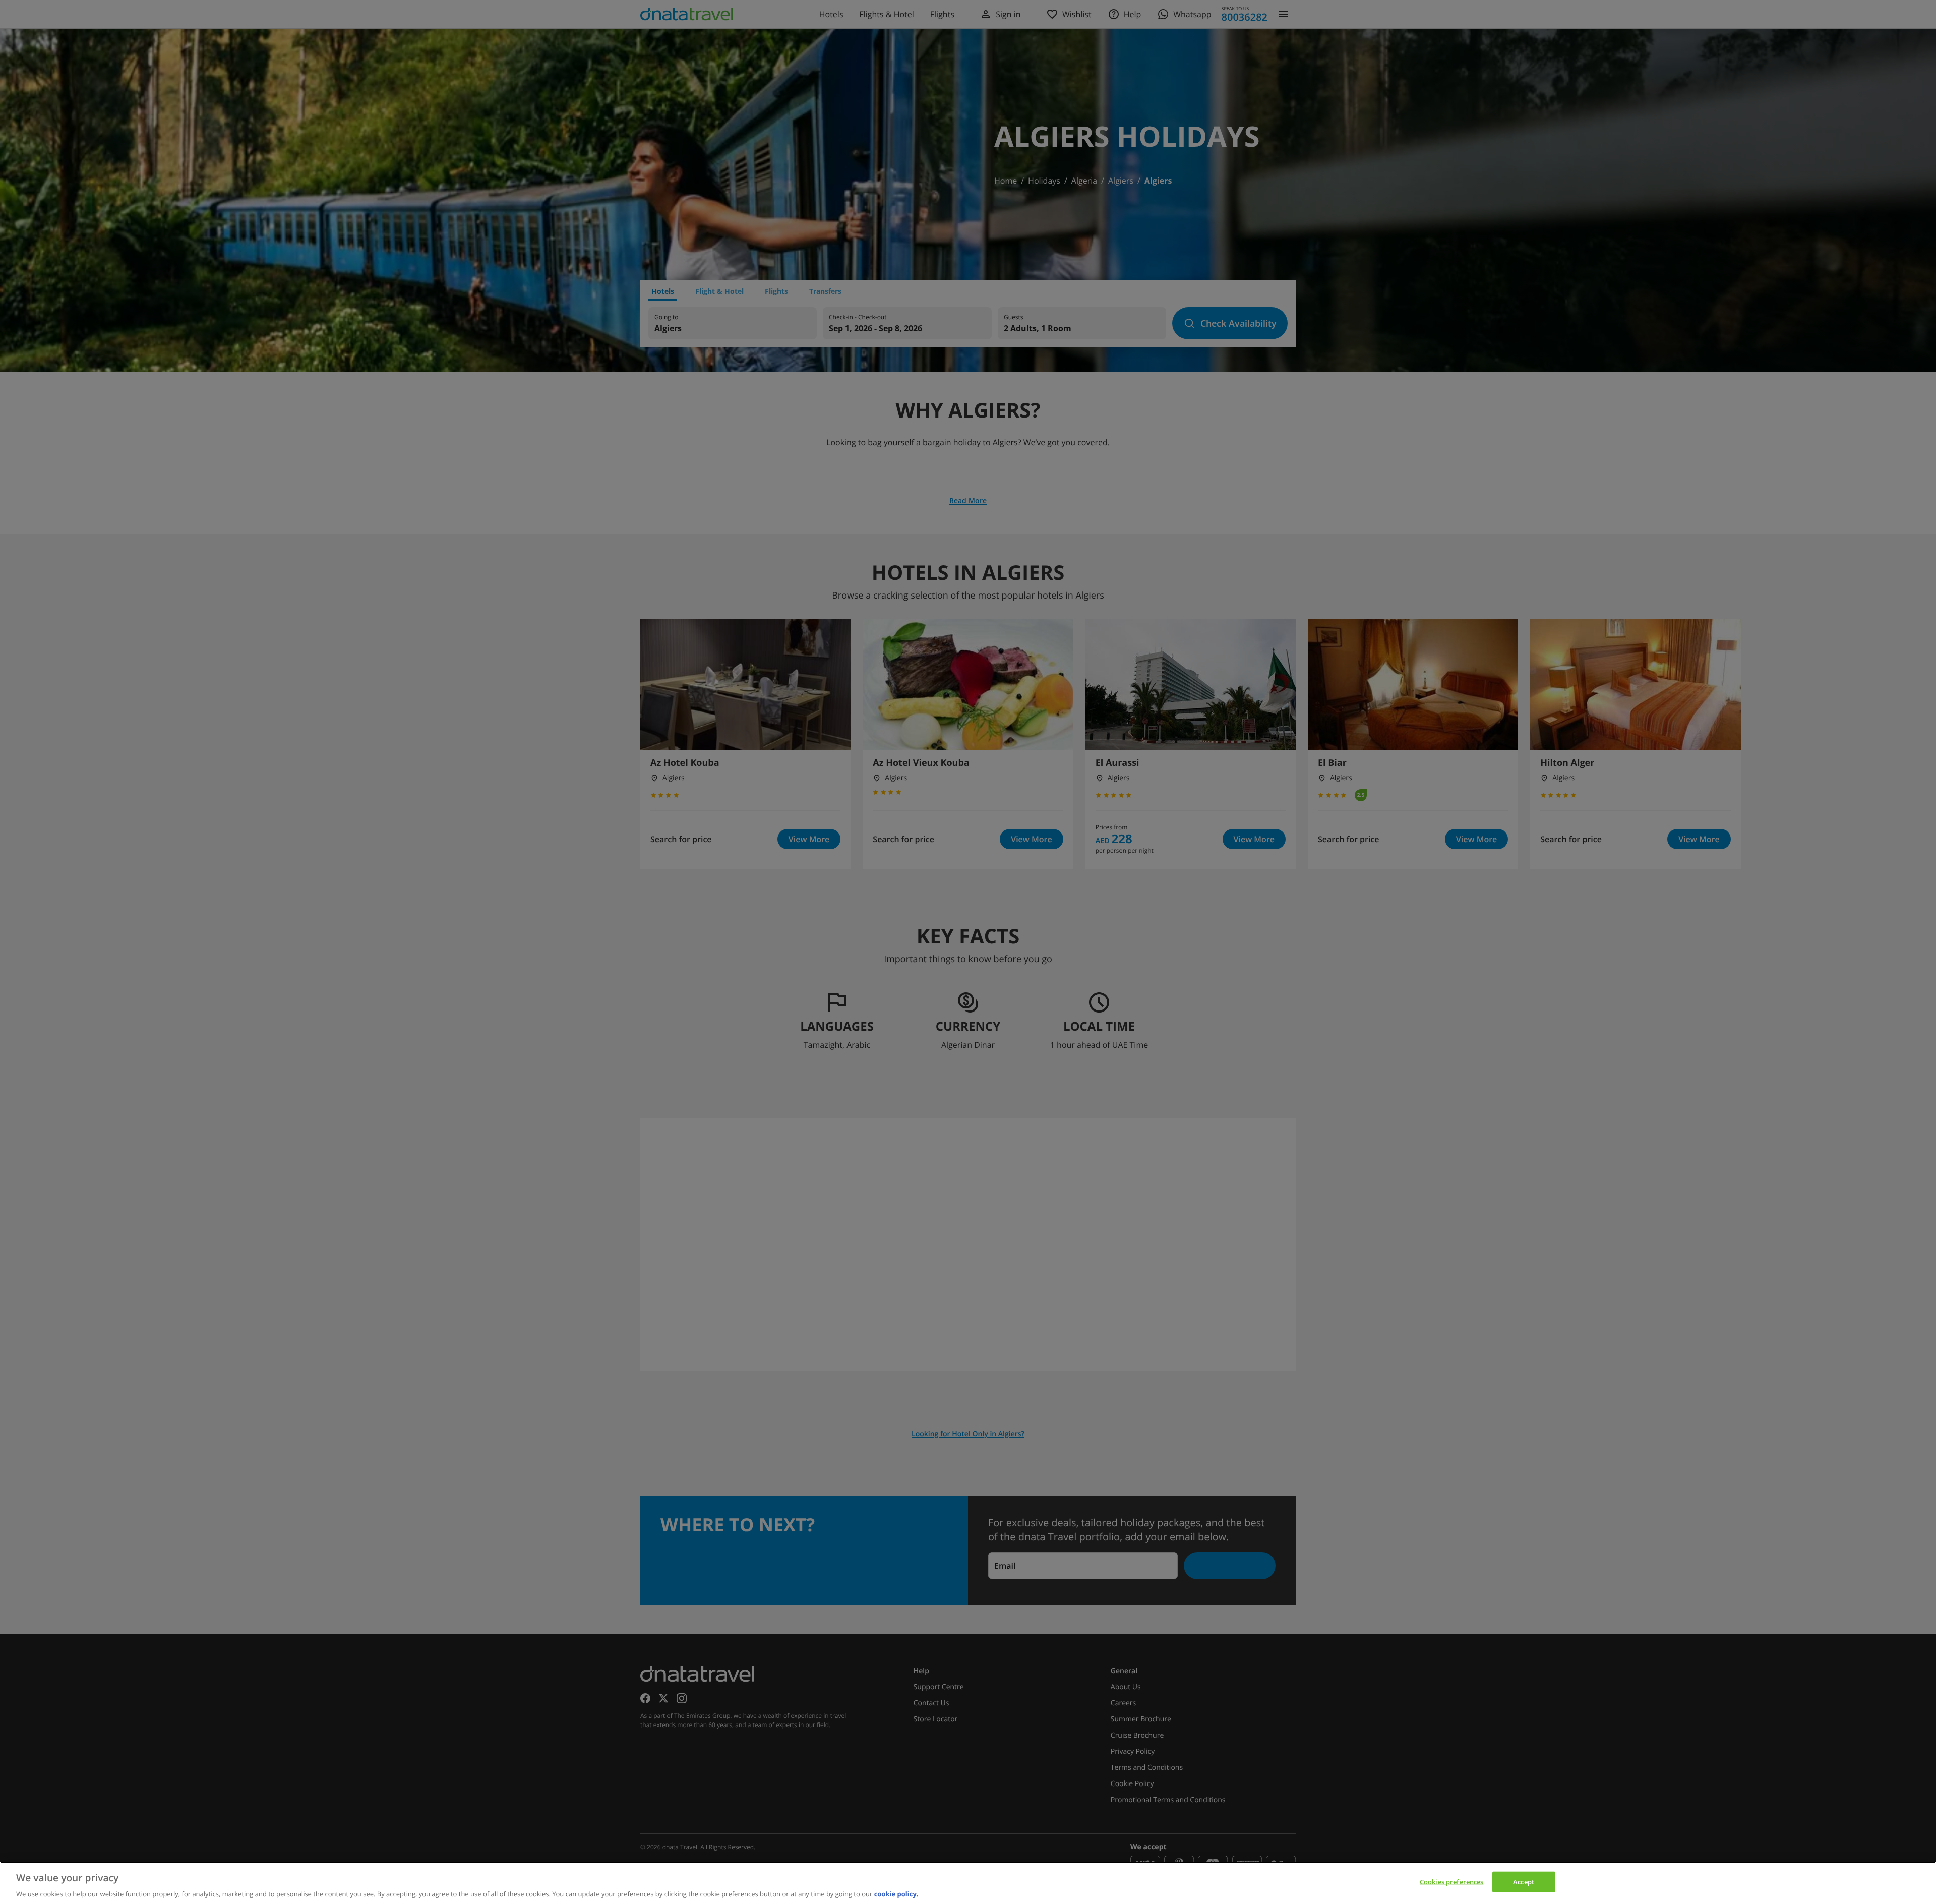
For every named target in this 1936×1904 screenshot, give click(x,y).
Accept (1524, 1881)
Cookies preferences (1451, 1881)
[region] (968, 1883)
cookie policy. (896, 1893)
